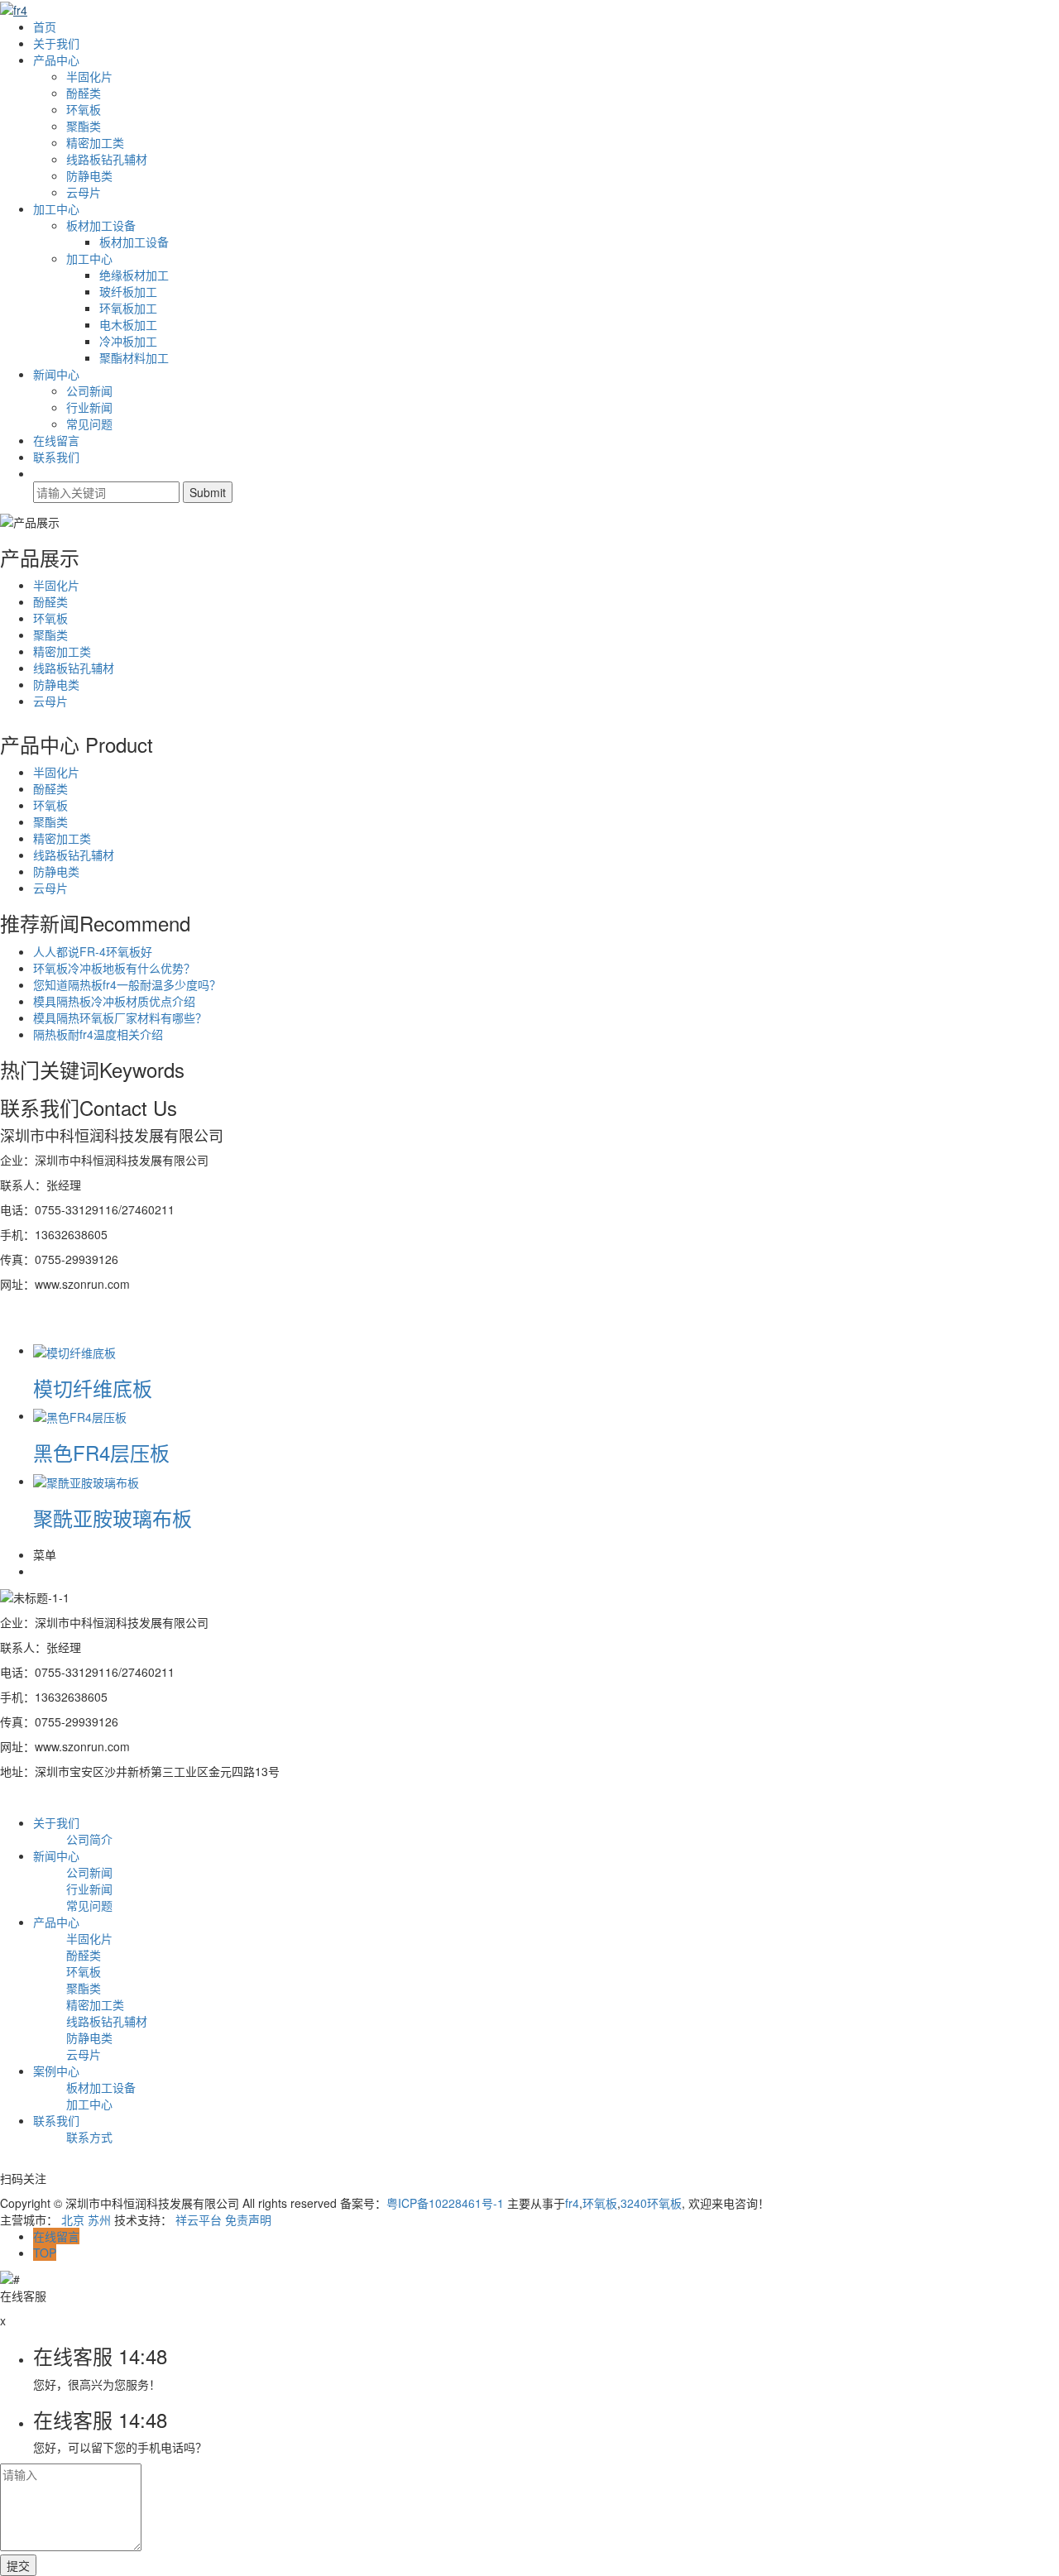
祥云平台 (199, 2219)
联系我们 (56, 457)
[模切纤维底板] (74, 1350)
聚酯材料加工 (134, 357)
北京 (73, 2219)
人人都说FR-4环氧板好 (93, 951)
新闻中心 (56, 374)
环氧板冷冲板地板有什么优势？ (114, 968)
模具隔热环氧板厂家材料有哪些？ (120, 1017)
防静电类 (89, 175)
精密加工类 (95, 142)
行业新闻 (89, 407)
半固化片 (89, 76)
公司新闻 (89, 390)
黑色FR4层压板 (101, 1452)
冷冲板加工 (128, 341)
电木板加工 (128, 324)
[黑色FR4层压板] (80, 1415)
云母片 (84, 192)
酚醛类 (84, 93)
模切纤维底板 (93, 1388)
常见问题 (89, 424)
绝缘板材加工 (134, 275)
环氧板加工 (128, 308)
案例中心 (56, 2071)
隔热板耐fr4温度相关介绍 (98, 1034)
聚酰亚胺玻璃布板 (113, 1518)
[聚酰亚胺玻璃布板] (86, 1481)
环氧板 (84, 109)
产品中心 (56, 60)
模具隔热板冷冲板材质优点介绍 (114, 1001)
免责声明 (248, 2219)
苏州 (99, 2219)
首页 (45, 26)
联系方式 (89, 2137)
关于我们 (56, 43)
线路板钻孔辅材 (107, 159)
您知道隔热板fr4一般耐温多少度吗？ (127, 984)
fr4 (572, 2203)
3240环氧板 (651, 2203)
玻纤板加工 (128, 291)
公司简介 (89, 1839)
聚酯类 (84, 126)
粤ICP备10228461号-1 (445, 2203)
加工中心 (56, 208)
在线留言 (56, 440)
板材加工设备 (101, 225)
